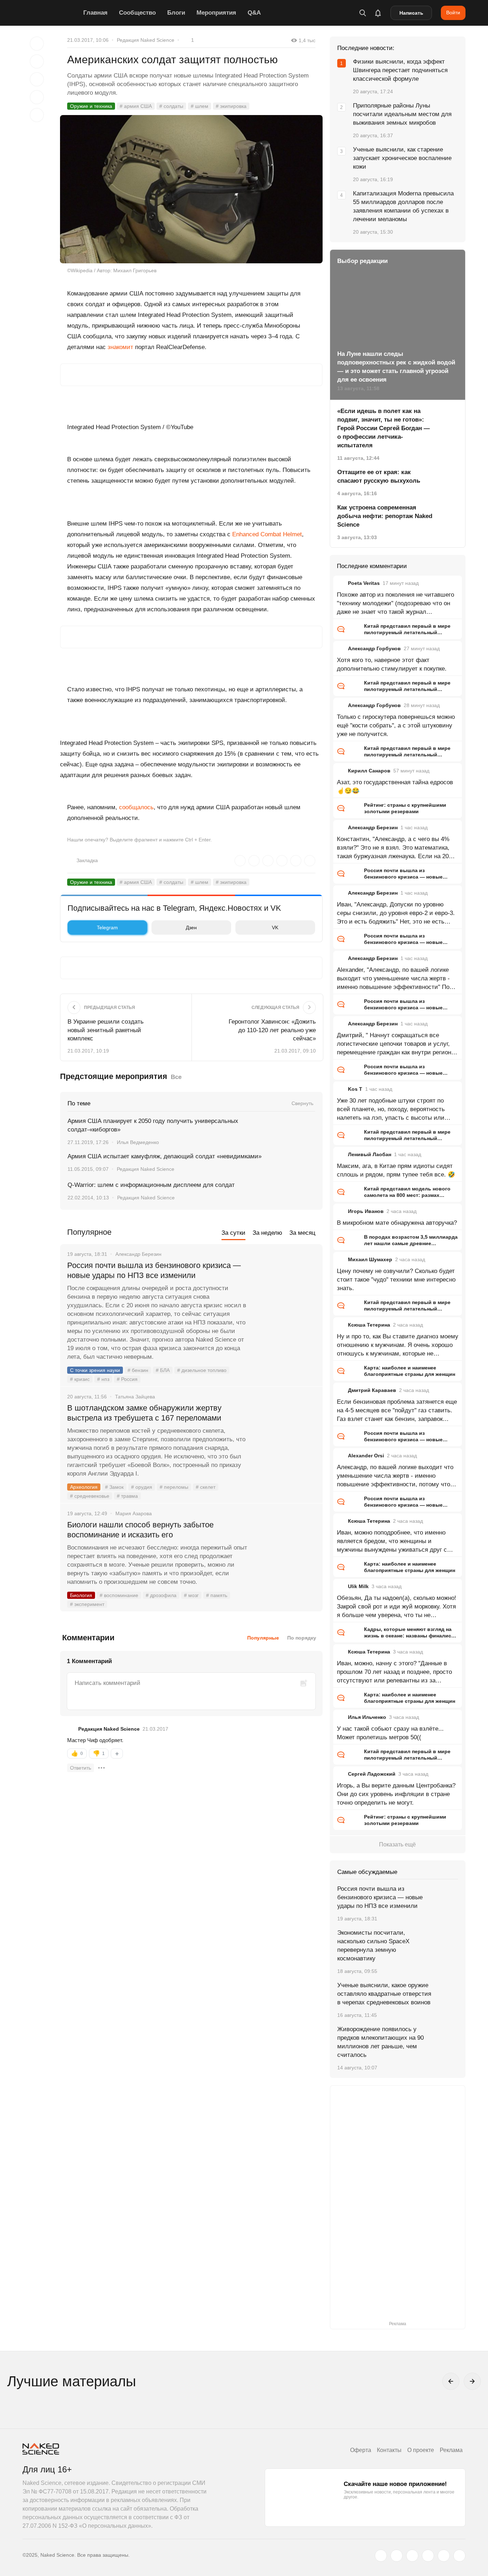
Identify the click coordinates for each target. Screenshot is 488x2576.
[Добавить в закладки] (37, 44)
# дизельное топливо (202, 1370)
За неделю (267, 1233)
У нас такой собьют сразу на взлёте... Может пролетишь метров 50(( (390, 1733)
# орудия (142, 1487)
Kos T (355, 1089)
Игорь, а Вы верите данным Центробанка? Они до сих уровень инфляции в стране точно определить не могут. (396, 1794)
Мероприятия (216, 13)
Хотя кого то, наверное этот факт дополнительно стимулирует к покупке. (392, 664)
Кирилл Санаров (369, 771)
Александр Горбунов (374, 648)
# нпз (103, 1379)
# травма (127, 1496)
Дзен (191, 928)
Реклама (451, 2450)
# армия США (136, 106)
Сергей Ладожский (372, 1774)
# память (217, 1595)
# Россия (127, 1379)
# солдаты (171, 106)
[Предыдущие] (451, 2381)
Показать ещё (397, 1844)
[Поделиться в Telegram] (37, 97)
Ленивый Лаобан (370, 1154)
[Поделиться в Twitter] (37, 79)
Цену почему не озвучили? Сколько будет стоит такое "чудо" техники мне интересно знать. (396, 1280)
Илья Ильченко (367, 1717)
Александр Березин (373, 827)
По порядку (302, 1638)
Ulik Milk (358, 1586)
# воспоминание (119, 1595)
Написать (411, 13)
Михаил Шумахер (370, 1259)
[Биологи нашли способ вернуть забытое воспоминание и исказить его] (285, 1552)
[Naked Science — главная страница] (51, 13)
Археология (84, 1487)
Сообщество (137, 13)
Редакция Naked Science (146, 40)
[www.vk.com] (397, 2556)
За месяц (302, 1233)
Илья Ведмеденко (138, 1142)
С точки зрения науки (95, 1370)
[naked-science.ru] (459, 2556)
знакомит (120, 347)
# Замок (114, 1487)
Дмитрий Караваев (372, 1390)
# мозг (191, 1595)
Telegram (107, 928)
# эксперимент (87, 1604)
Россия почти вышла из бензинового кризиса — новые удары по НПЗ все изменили (154, 1270)
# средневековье (90, 1496)
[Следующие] (472, 2381)
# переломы (174, 1487)
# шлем (200, 106)
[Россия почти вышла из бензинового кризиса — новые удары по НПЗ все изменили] (285, 1292)
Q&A (254, 13)
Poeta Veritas (364, 583)
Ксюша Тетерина (369, 1325)
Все (176, 1077)
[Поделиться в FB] (37, 61)
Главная (95, 13)
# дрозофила (161, 1595)
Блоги (176, 13)
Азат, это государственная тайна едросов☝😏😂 (395, 787)
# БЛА (163, 1370)
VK (275, 928)
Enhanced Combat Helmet (267, 534)
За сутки (233, 1233)
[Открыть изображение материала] (191, 189)
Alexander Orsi (366, 1456)
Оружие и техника (91, 106)
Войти (453, 13)
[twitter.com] (381, 2556)
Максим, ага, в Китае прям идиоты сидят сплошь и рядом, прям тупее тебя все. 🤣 (396, 1170)
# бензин (138, 1370)
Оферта (361, 2450)
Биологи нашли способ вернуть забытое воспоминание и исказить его (140, 1530)
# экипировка (231, 106)
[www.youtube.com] (412, 2556)
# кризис (80, 1379)
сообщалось (136, 807)
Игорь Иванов (366, 1211)
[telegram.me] (444, 2556)
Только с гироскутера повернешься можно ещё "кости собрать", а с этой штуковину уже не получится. (396, 725)
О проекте (421, 2450)
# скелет (206, 1487)
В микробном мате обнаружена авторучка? (397, 1223)
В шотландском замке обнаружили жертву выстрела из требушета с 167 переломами (144, 1413)
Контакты (389, 2450)
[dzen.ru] (428, 2556)
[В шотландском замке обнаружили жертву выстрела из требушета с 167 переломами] (285, 1435)
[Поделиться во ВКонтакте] (37, 115)
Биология (81, 1595)
